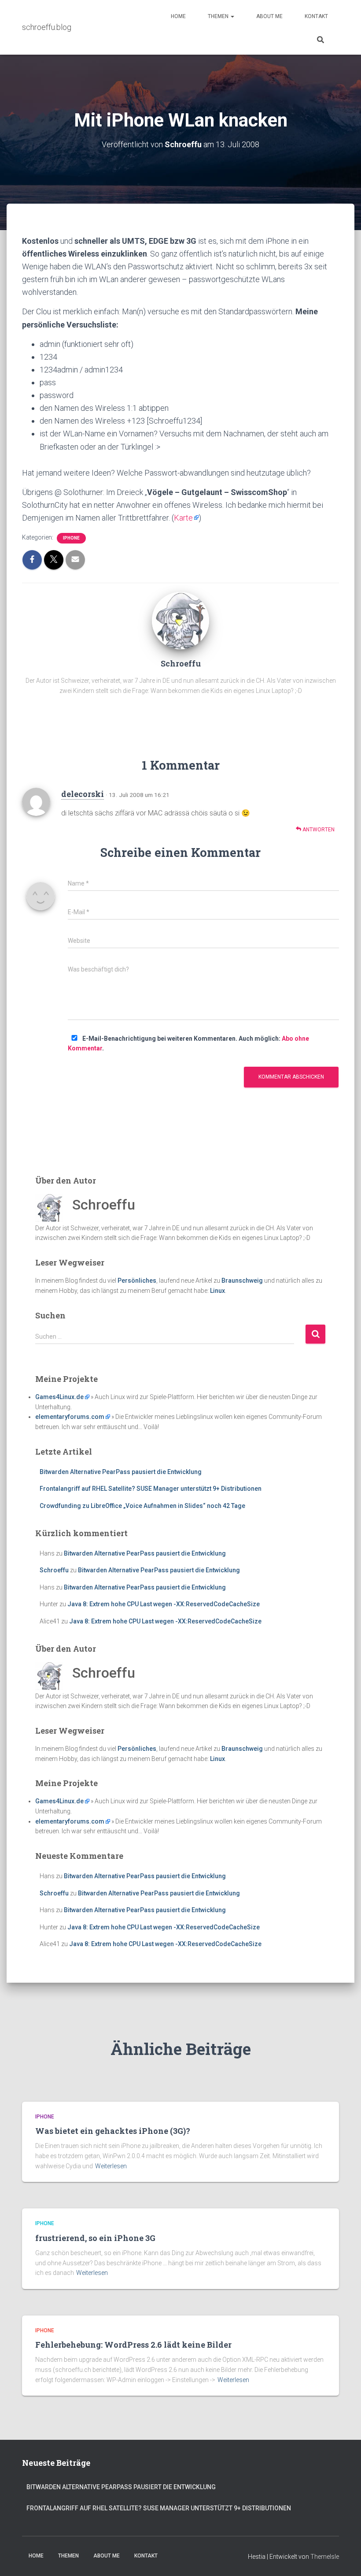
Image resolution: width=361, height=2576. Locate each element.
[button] (232, 16)
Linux (217, 1291)
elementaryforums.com (70, 1417)
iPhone (71, 538)
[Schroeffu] (180, 620)
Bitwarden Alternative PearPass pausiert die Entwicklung (121, 1472)
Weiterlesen (111, 2166)
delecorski (83, 794)
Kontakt (316, 16)
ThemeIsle (325, 2557)
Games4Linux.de (59, 1397)
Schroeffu (54, 1570)
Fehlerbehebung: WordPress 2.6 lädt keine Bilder (133, 2345)
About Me (269, 16)
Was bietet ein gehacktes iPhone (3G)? (113, 2131)
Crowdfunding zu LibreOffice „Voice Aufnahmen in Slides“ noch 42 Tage (142, 1506)
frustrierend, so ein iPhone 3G (95, 2238)
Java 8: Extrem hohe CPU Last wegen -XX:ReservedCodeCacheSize (164, 1604)
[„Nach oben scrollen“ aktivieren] (344, 2558)
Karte (183, 518)
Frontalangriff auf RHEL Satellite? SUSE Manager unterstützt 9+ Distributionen (151, 1489)
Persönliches (137, 1281)
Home (178, 16)
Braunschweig (242, 1281)
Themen (219, 16)
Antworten (318, 830)
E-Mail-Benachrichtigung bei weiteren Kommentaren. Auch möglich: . (188, 1044)
